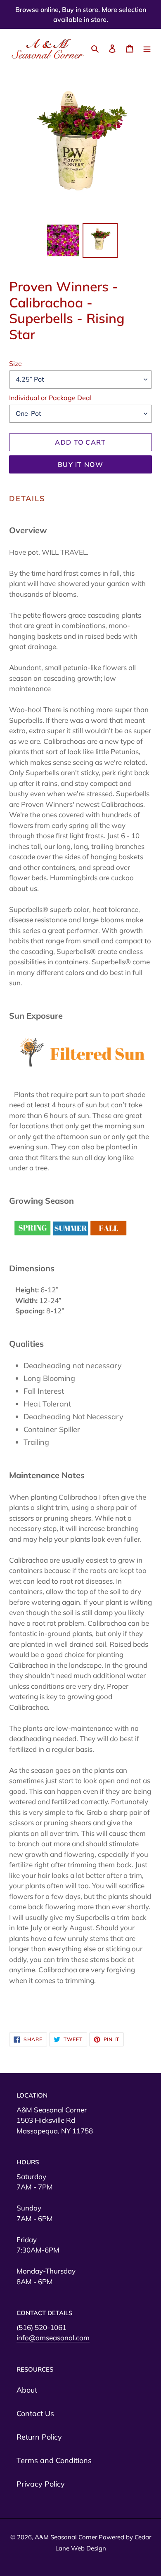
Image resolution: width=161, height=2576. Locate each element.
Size (15, 363)
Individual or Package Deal (50, 398)
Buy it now (80, 464)
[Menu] (147, 48)
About (27, 2390)
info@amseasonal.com (53, 2338)
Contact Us (35, 2413)
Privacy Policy (41, 2484)
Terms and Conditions (54, 2460)
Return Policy (39, 2437)
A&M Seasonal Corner (67, 2537)
